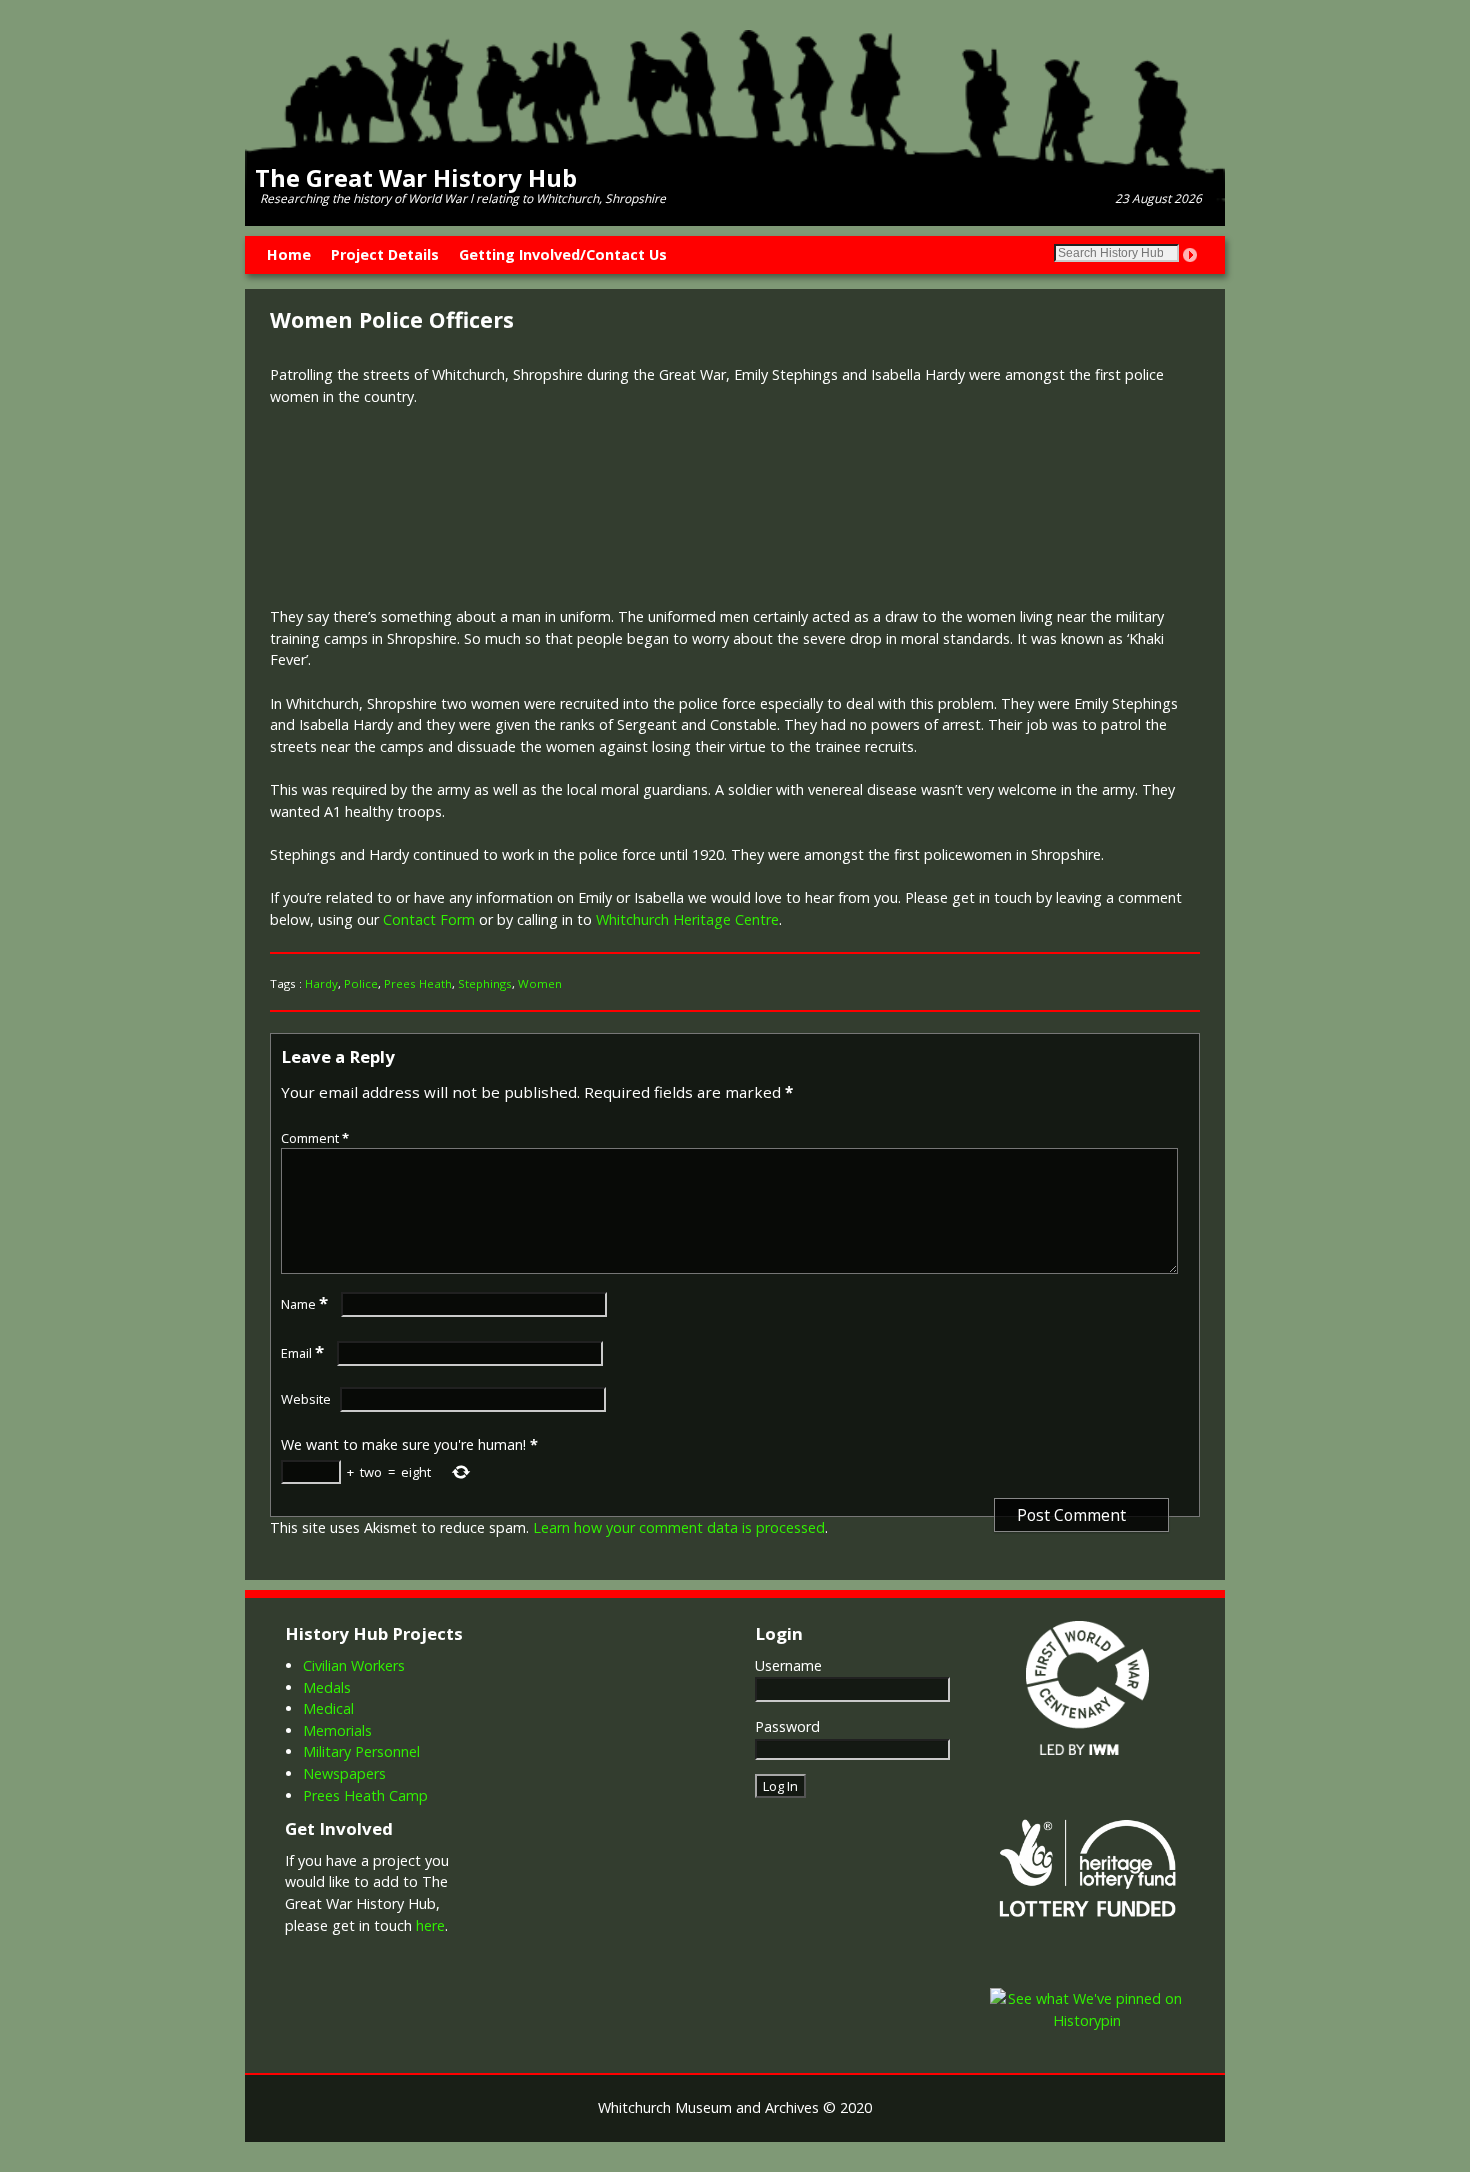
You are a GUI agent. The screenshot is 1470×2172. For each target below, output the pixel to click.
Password (787, 1726)
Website (306, 1399)
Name (304, 1304)
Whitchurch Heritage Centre (687, 919)
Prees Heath (418, 983)
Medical (328, 1708)
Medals (327, 1687)
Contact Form (429, 919)
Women (540, 983)
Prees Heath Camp (365, 1795)
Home (289, 254)
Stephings (485, 983)
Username (788, 1665)
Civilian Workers (354, 1665)
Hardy (321, 983)
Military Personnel (361, 1751)
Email (302, 1353)
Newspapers (344, 1773)
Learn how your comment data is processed (679, 1527)
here (430, 1925)
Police (361, 983)
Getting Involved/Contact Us (563, 254)
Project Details (385, 254)
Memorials (337, 1730)
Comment (315, 1138)
